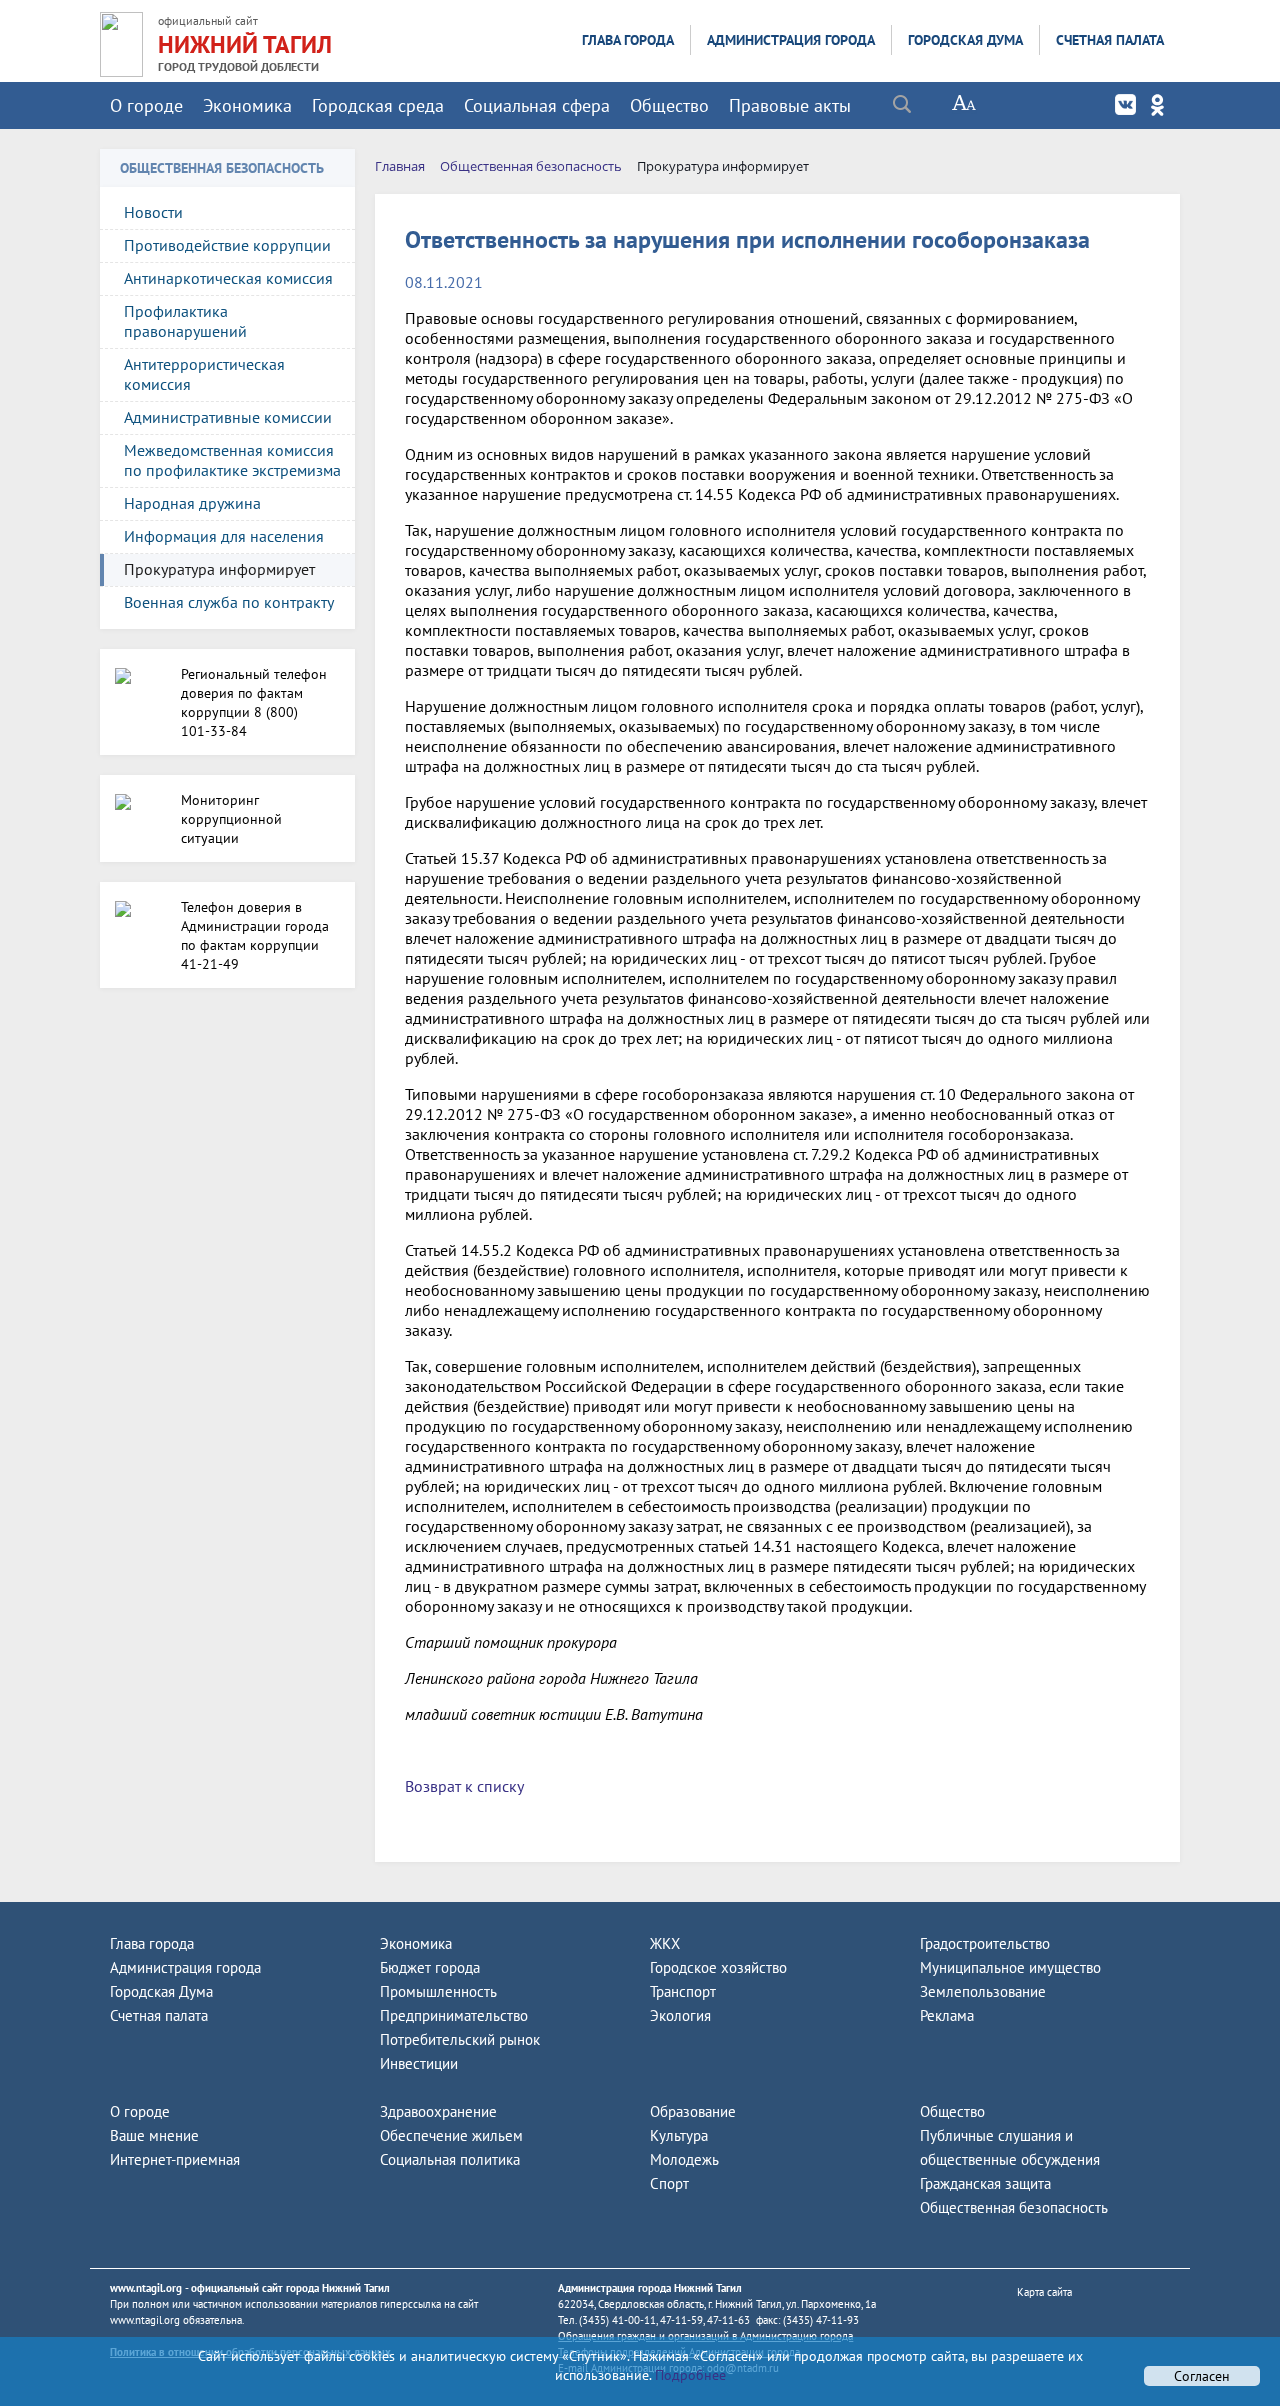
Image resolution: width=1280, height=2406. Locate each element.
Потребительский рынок (460, 2039)
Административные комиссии (228, 417)
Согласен (1202, 2376)
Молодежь (684, 2159)
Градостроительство (985, 1943)
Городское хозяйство (718, 1967)
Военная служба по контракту (229, 602)
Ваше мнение (154, 2135)
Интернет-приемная (175, 2159)
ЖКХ (665, 1943)
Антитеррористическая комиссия (204, 374)
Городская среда (378, 105)
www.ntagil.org (146, 2288)
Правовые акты (790, 105)
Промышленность (438, 1991)
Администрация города (791, 40)
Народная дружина (192, 503)
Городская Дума (965, 40)
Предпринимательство (454, 2015)
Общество (669, 105)
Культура (679, 2135)
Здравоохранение (438, 2111)
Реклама (947, 2015)
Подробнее (688, 2375)
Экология (680, 2015)
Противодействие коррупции (227, 245)
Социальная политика (450, 2159)
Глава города (628, 40)
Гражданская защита (985, 2183)
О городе (146, 105)
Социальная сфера (537, 105)
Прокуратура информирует (219, 569)
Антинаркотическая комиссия (228, 278)
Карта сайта (1044, 2292)
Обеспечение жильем (451, 2135)
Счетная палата (1110, 40)
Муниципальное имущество (1010, 1967)
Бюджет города (430, 1967)
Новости (153, 212)
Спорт (669, 2183)
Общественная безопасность (1014, 2207)
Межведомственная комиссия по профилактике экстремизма (232, 460)
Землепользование (983, 1991)
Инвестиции (419, 2063)
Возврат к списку (464, 1786)
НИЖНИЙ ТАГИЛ (245, 44)
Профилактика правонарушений (185, 321)
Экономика (247, 105)
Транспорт (683, 1991)
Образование (693, 2111)
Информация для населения (224, 536)
